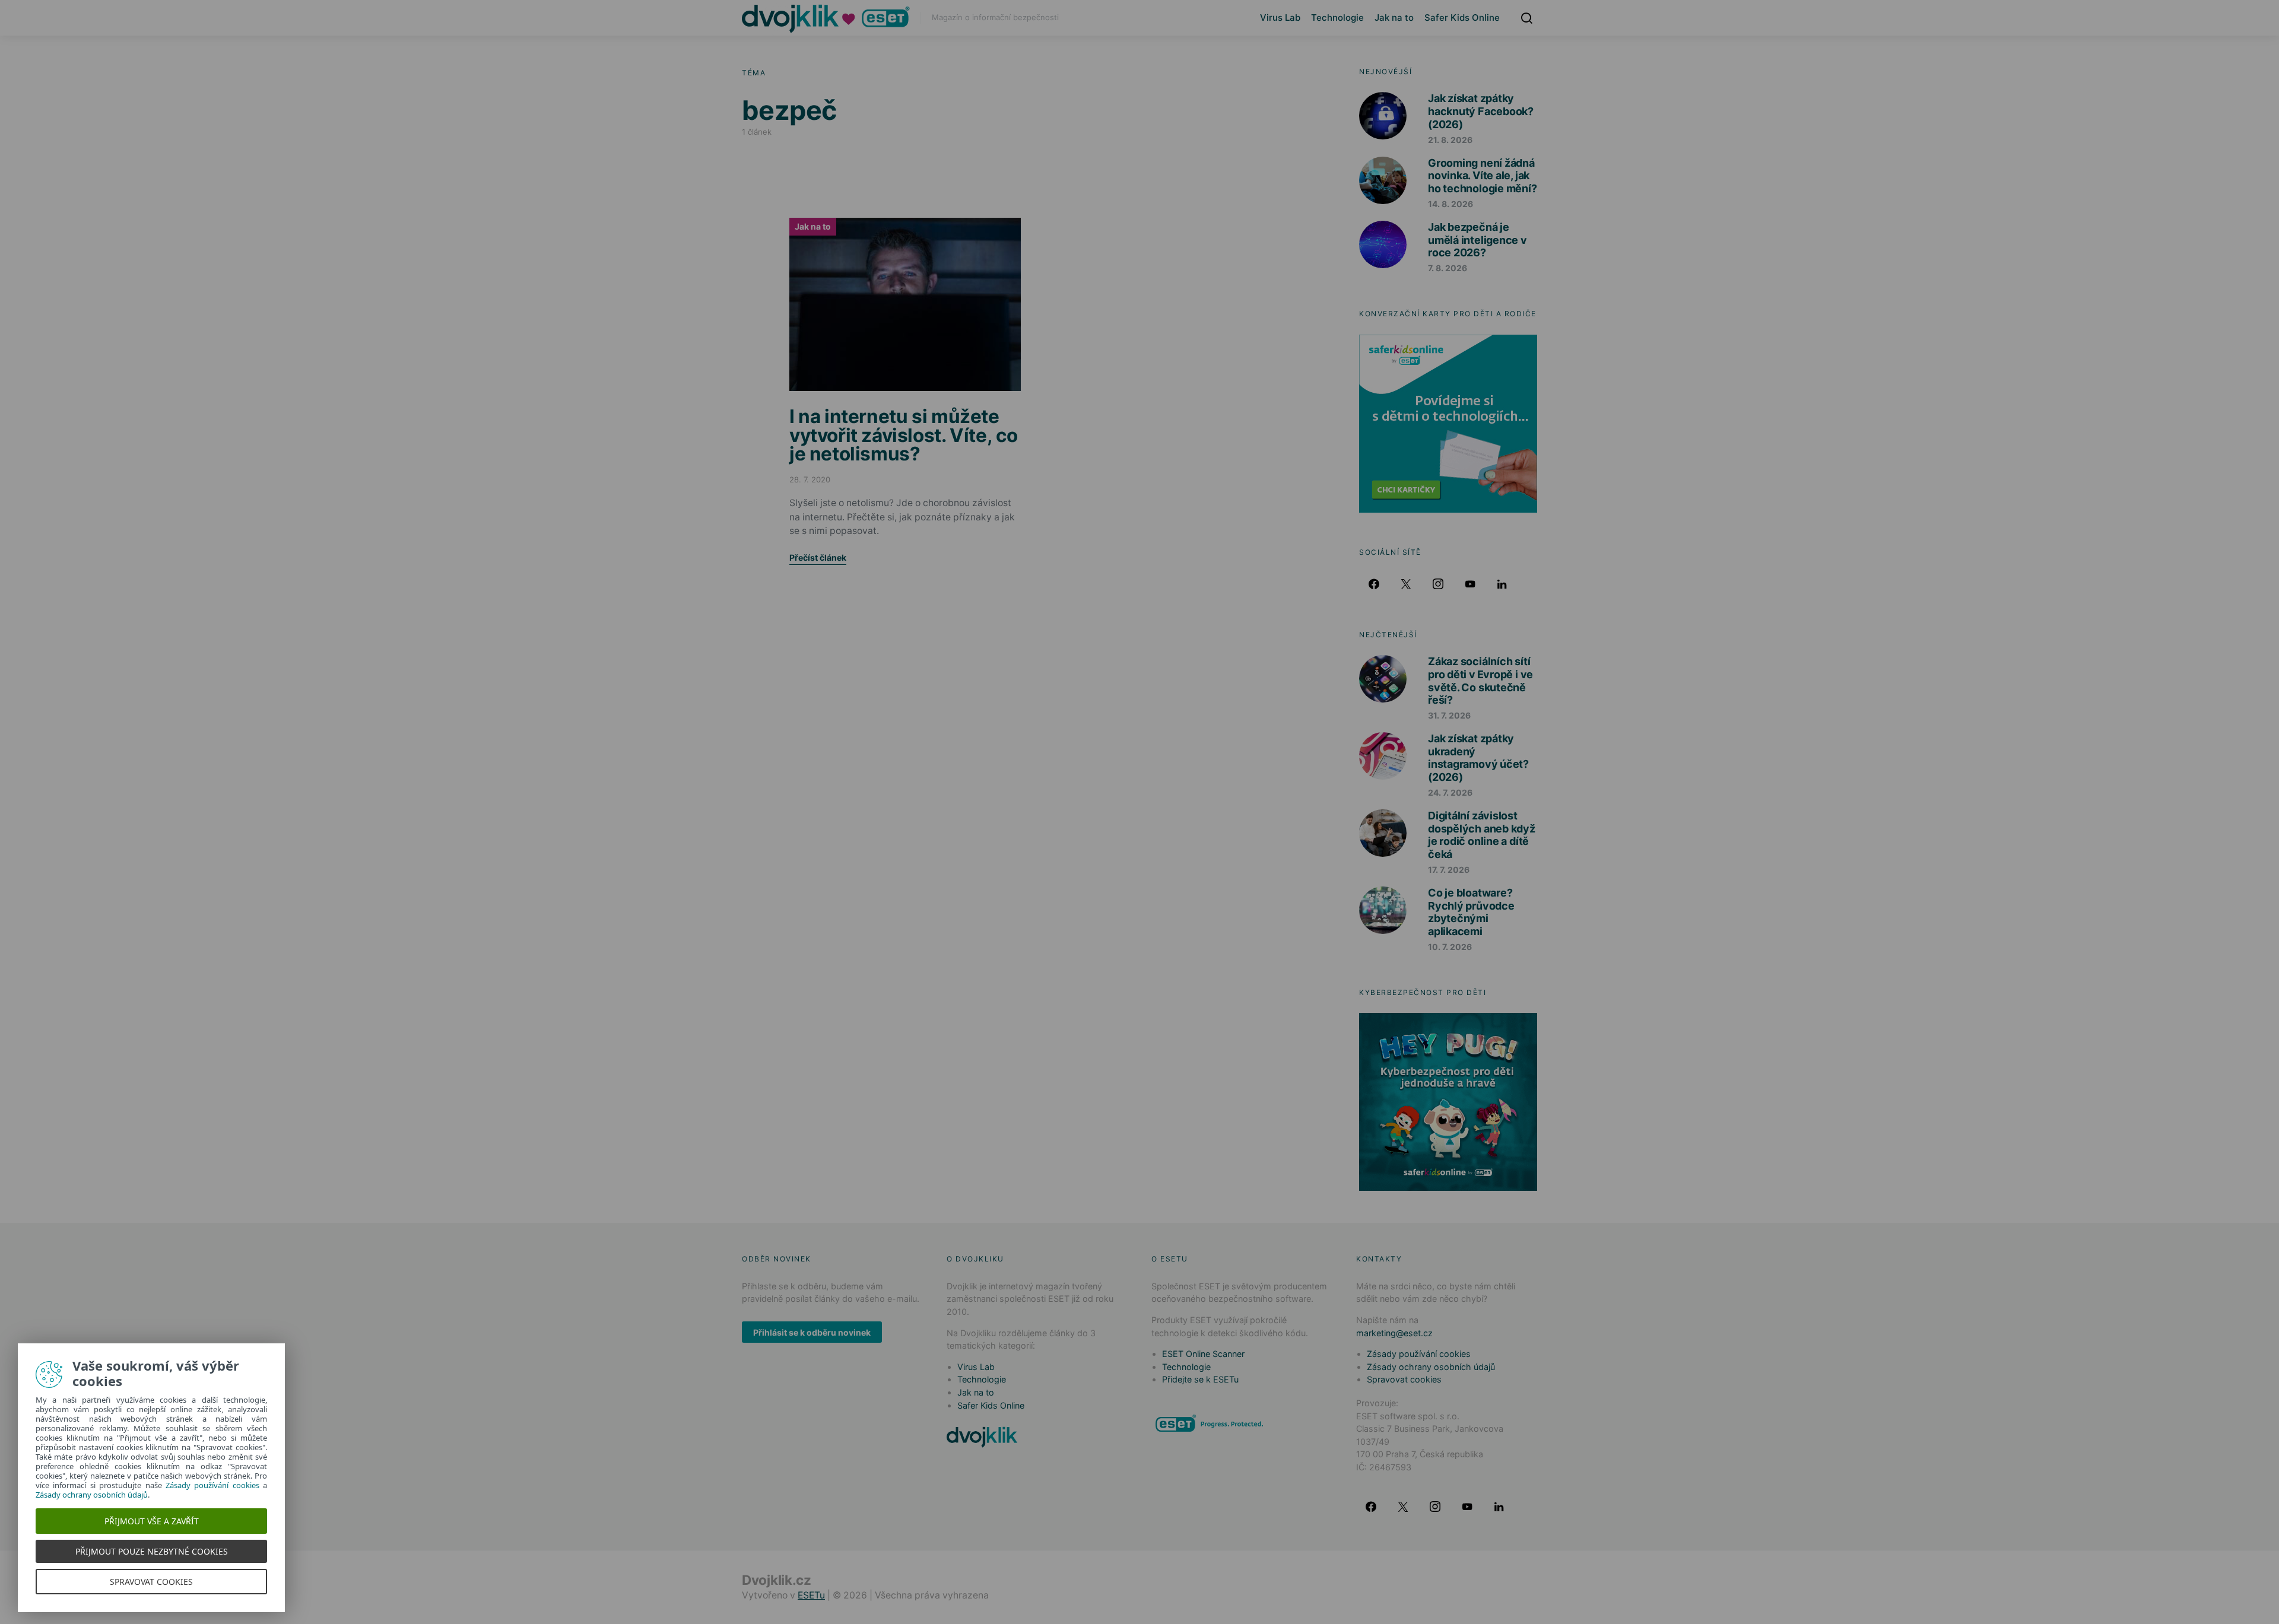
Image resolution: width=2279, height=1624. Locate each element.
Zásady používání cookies (1419, 1354)
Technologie (1337, 18)
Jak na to (1394, 18)
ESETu (811, 1595)
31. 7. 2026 (1449, 715)
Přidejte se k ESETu (1200, 1379)
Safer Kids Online (1462, 18)
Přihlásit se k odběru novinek (812, 1332)
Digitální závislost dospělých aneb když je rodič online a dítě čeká (1482, 835)
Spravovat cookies (1404, 1379)
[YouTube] (1470, 584)
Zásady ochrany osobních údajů (1431, 1367)
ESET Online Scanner (1203, 1354)
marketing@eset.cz (1394, 1333)
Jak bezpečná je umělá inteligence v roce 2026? (1477, 240)
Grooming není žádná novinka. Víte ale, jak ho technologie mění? (1483, 176)
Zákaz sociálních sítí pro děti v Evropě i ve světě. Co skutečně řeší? (1480, 681)
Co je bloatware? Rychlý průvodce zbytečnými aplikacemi (1471, 912)
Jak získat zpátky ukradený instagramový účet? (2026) (1478, 758)
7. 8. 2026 (1448, 268)
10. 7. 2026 (1450, 947)
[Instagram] (1438, 584)
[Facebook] (1374, 584)
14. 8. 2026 (1450, 204)
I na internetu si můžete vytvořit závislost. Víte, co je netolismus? (904, 435)
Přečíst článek (818, 557)
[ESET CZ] (1211, 1423)
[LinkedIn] (1502, 584)
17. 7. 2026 (1449, 870)
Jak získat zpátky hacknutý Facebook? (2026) (1481, 111)
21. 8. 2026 (1450, 140)
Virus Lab (1280, 18)
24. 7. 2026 (1450, 792)
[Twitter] (1406, 584)
